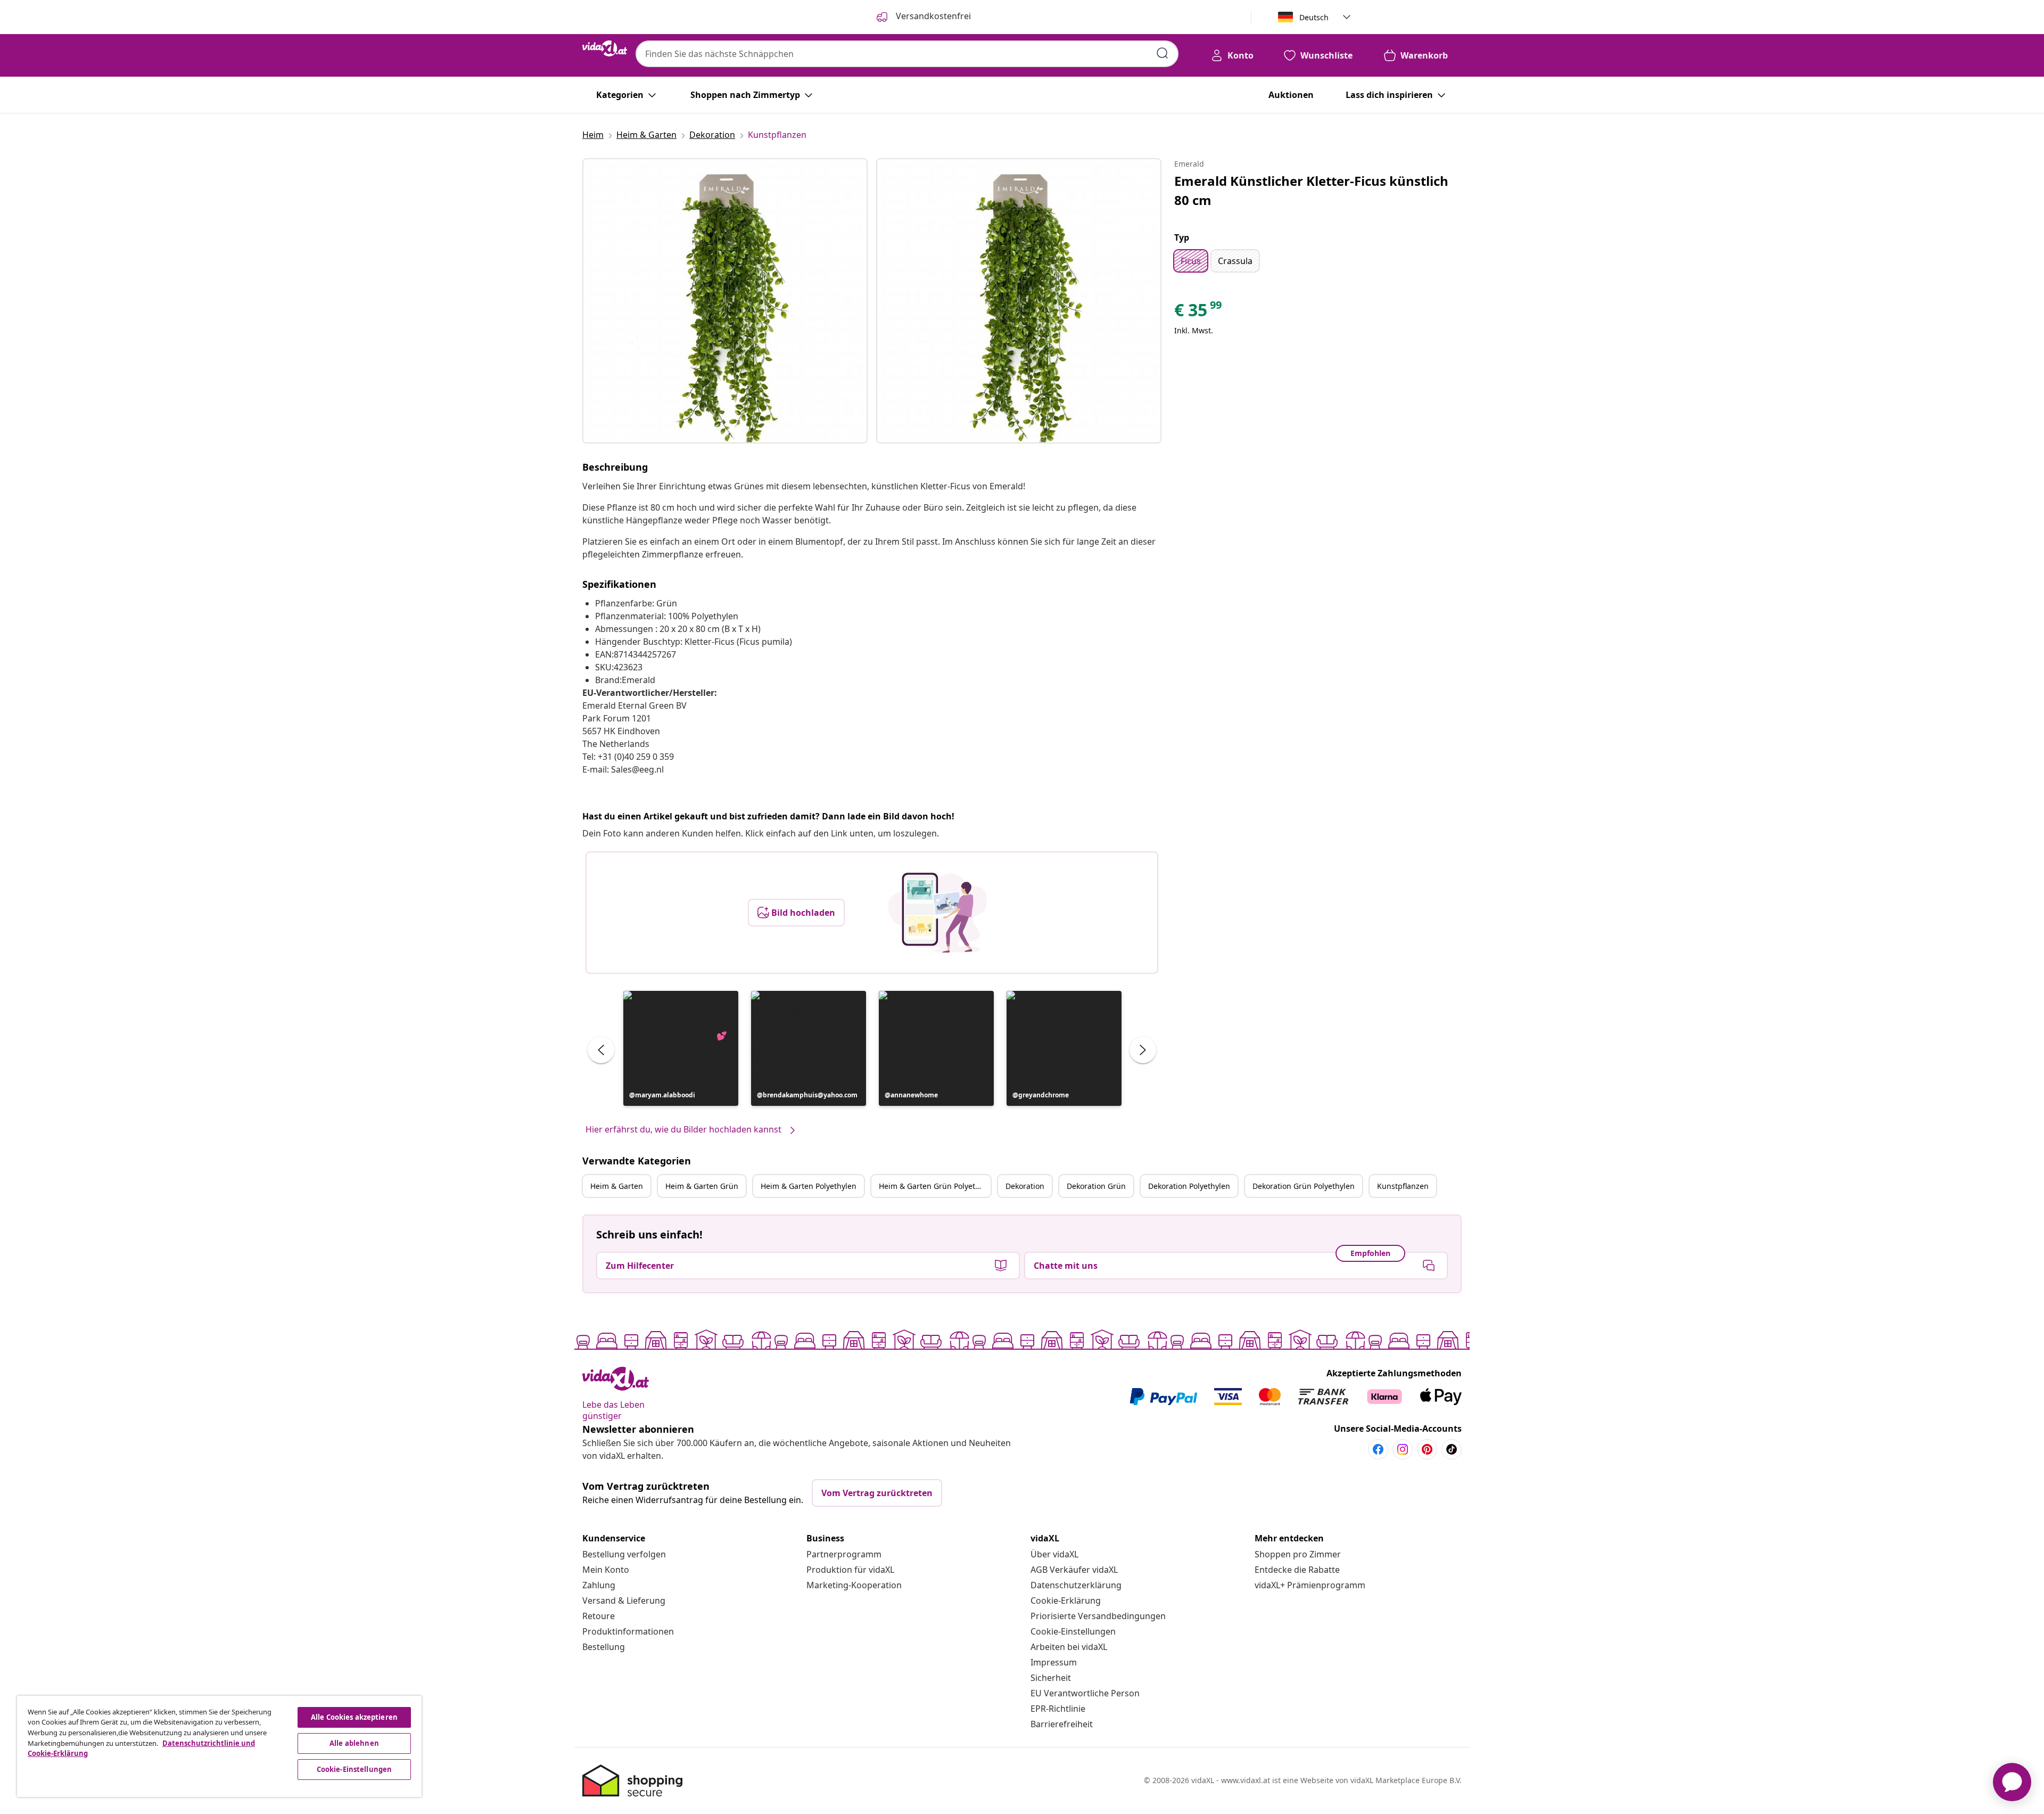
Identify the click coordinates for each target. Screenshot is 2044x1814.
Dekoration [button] (1025, 1186)
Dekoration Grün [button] (1096, 1186)
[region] (219, 1746)
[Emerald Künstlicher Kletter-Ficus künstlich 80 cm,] (725, 301)
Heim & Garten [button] (617, 1186)
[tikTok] (1452, 1449)
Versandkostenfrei (932, 16)
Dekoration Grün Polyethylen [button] (1304, 1186)
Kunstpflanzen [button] (1403, 1186)
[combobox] (907, 54)
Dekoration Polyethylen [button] (1189, 1186)
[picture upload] (938, 913)
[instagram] (1403, 1449)
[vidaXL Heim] (605, 48)
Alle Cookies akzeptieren (354, 1717)
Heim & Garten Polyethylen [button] (809, 1186)
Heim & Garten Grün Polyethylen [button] (935, 1186)
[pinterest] (1427, 1449)
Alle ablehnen (354, 1743)
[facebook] (1378, 1449)
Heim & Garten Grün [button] (702, 1186)
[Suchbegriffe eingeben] (1163, 53)
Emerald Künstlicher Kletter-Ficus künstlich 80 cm (1311, 190)
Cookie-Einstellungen (1073, 1631)
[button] (681, 1048)
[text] (1199, 313)
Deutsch (1314, 17)
